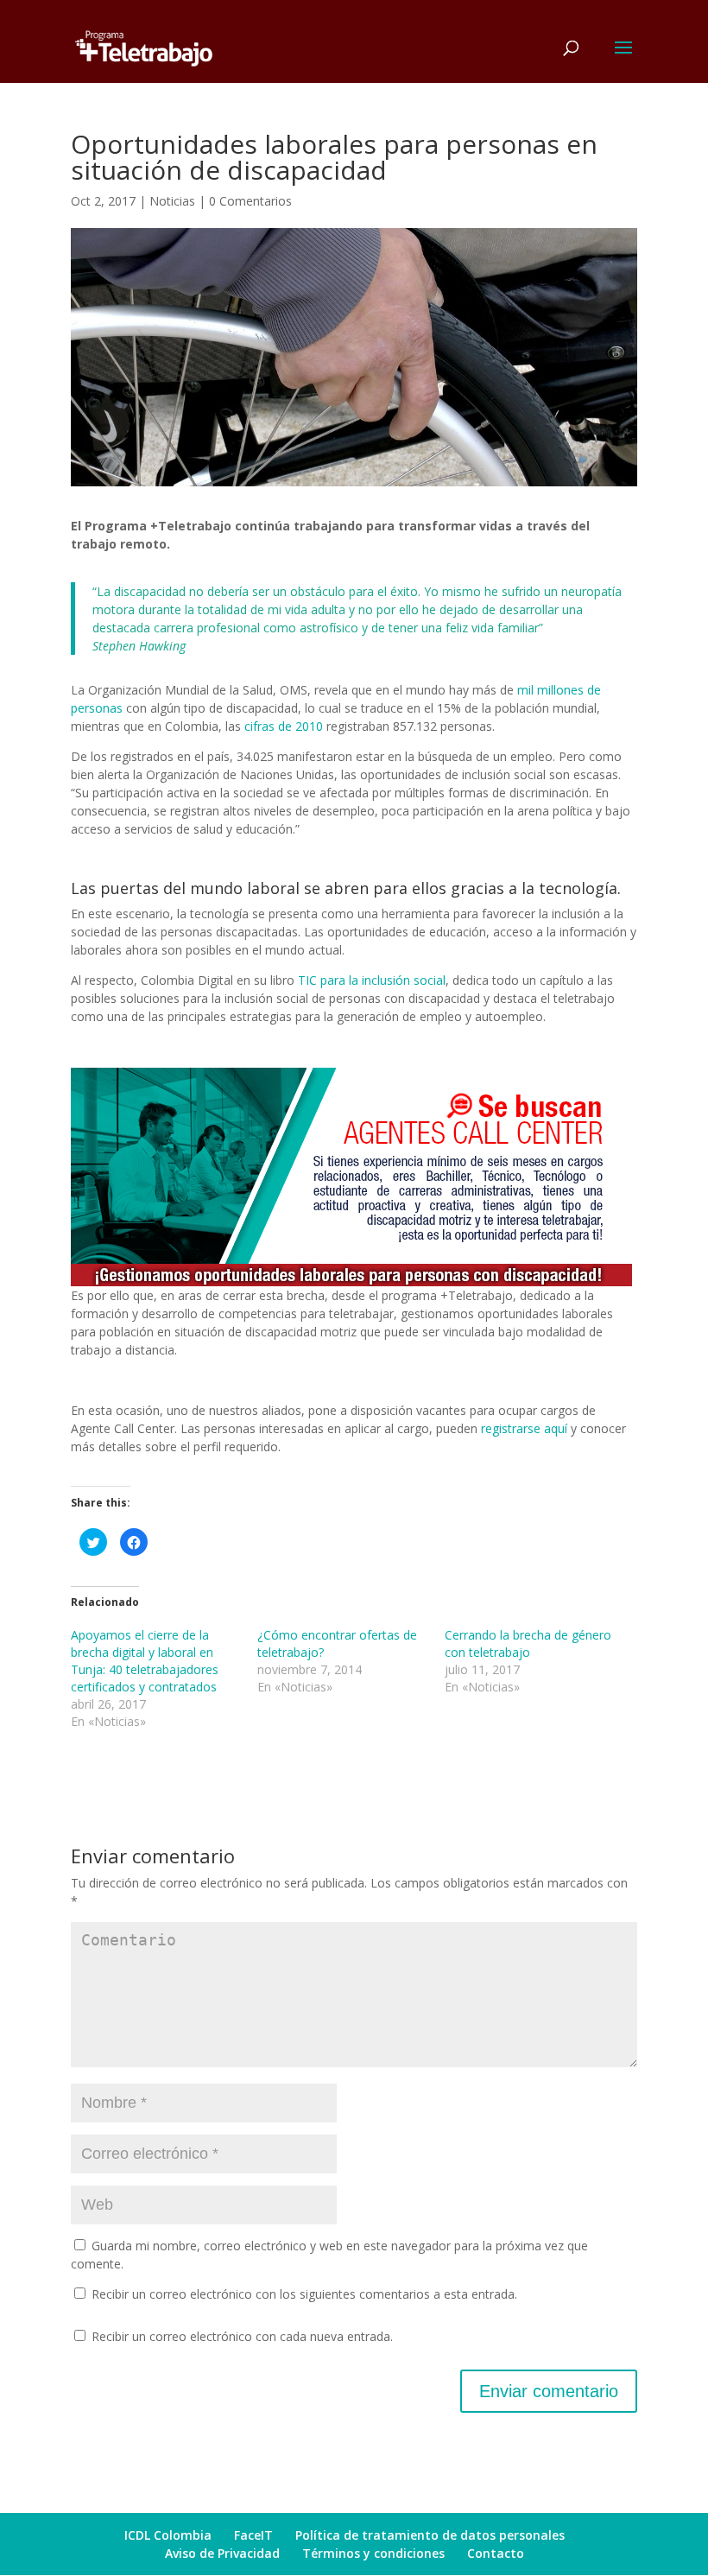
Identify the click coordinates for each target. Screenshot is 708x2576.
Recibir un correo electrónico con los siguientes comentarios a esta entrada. (304, 2294)
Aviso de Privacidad (222, 2553)
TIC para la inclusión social (372, 980)
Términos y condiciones (373, 2553)
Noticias (172, 201)
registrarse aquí (524, 1428)
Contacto (496, 2553)
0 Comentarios (250, 201)
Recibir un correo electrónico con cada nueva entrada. (242, 2336)
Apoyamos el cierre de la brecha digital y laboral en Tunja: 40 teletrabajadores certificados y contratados (145, 1661)
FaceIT (253, 2535)
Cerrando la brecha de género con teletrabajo (528, 1643)
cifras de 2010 (284, 726)
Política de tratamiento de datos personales (430, 2535)
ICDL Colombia (168, 2535)
